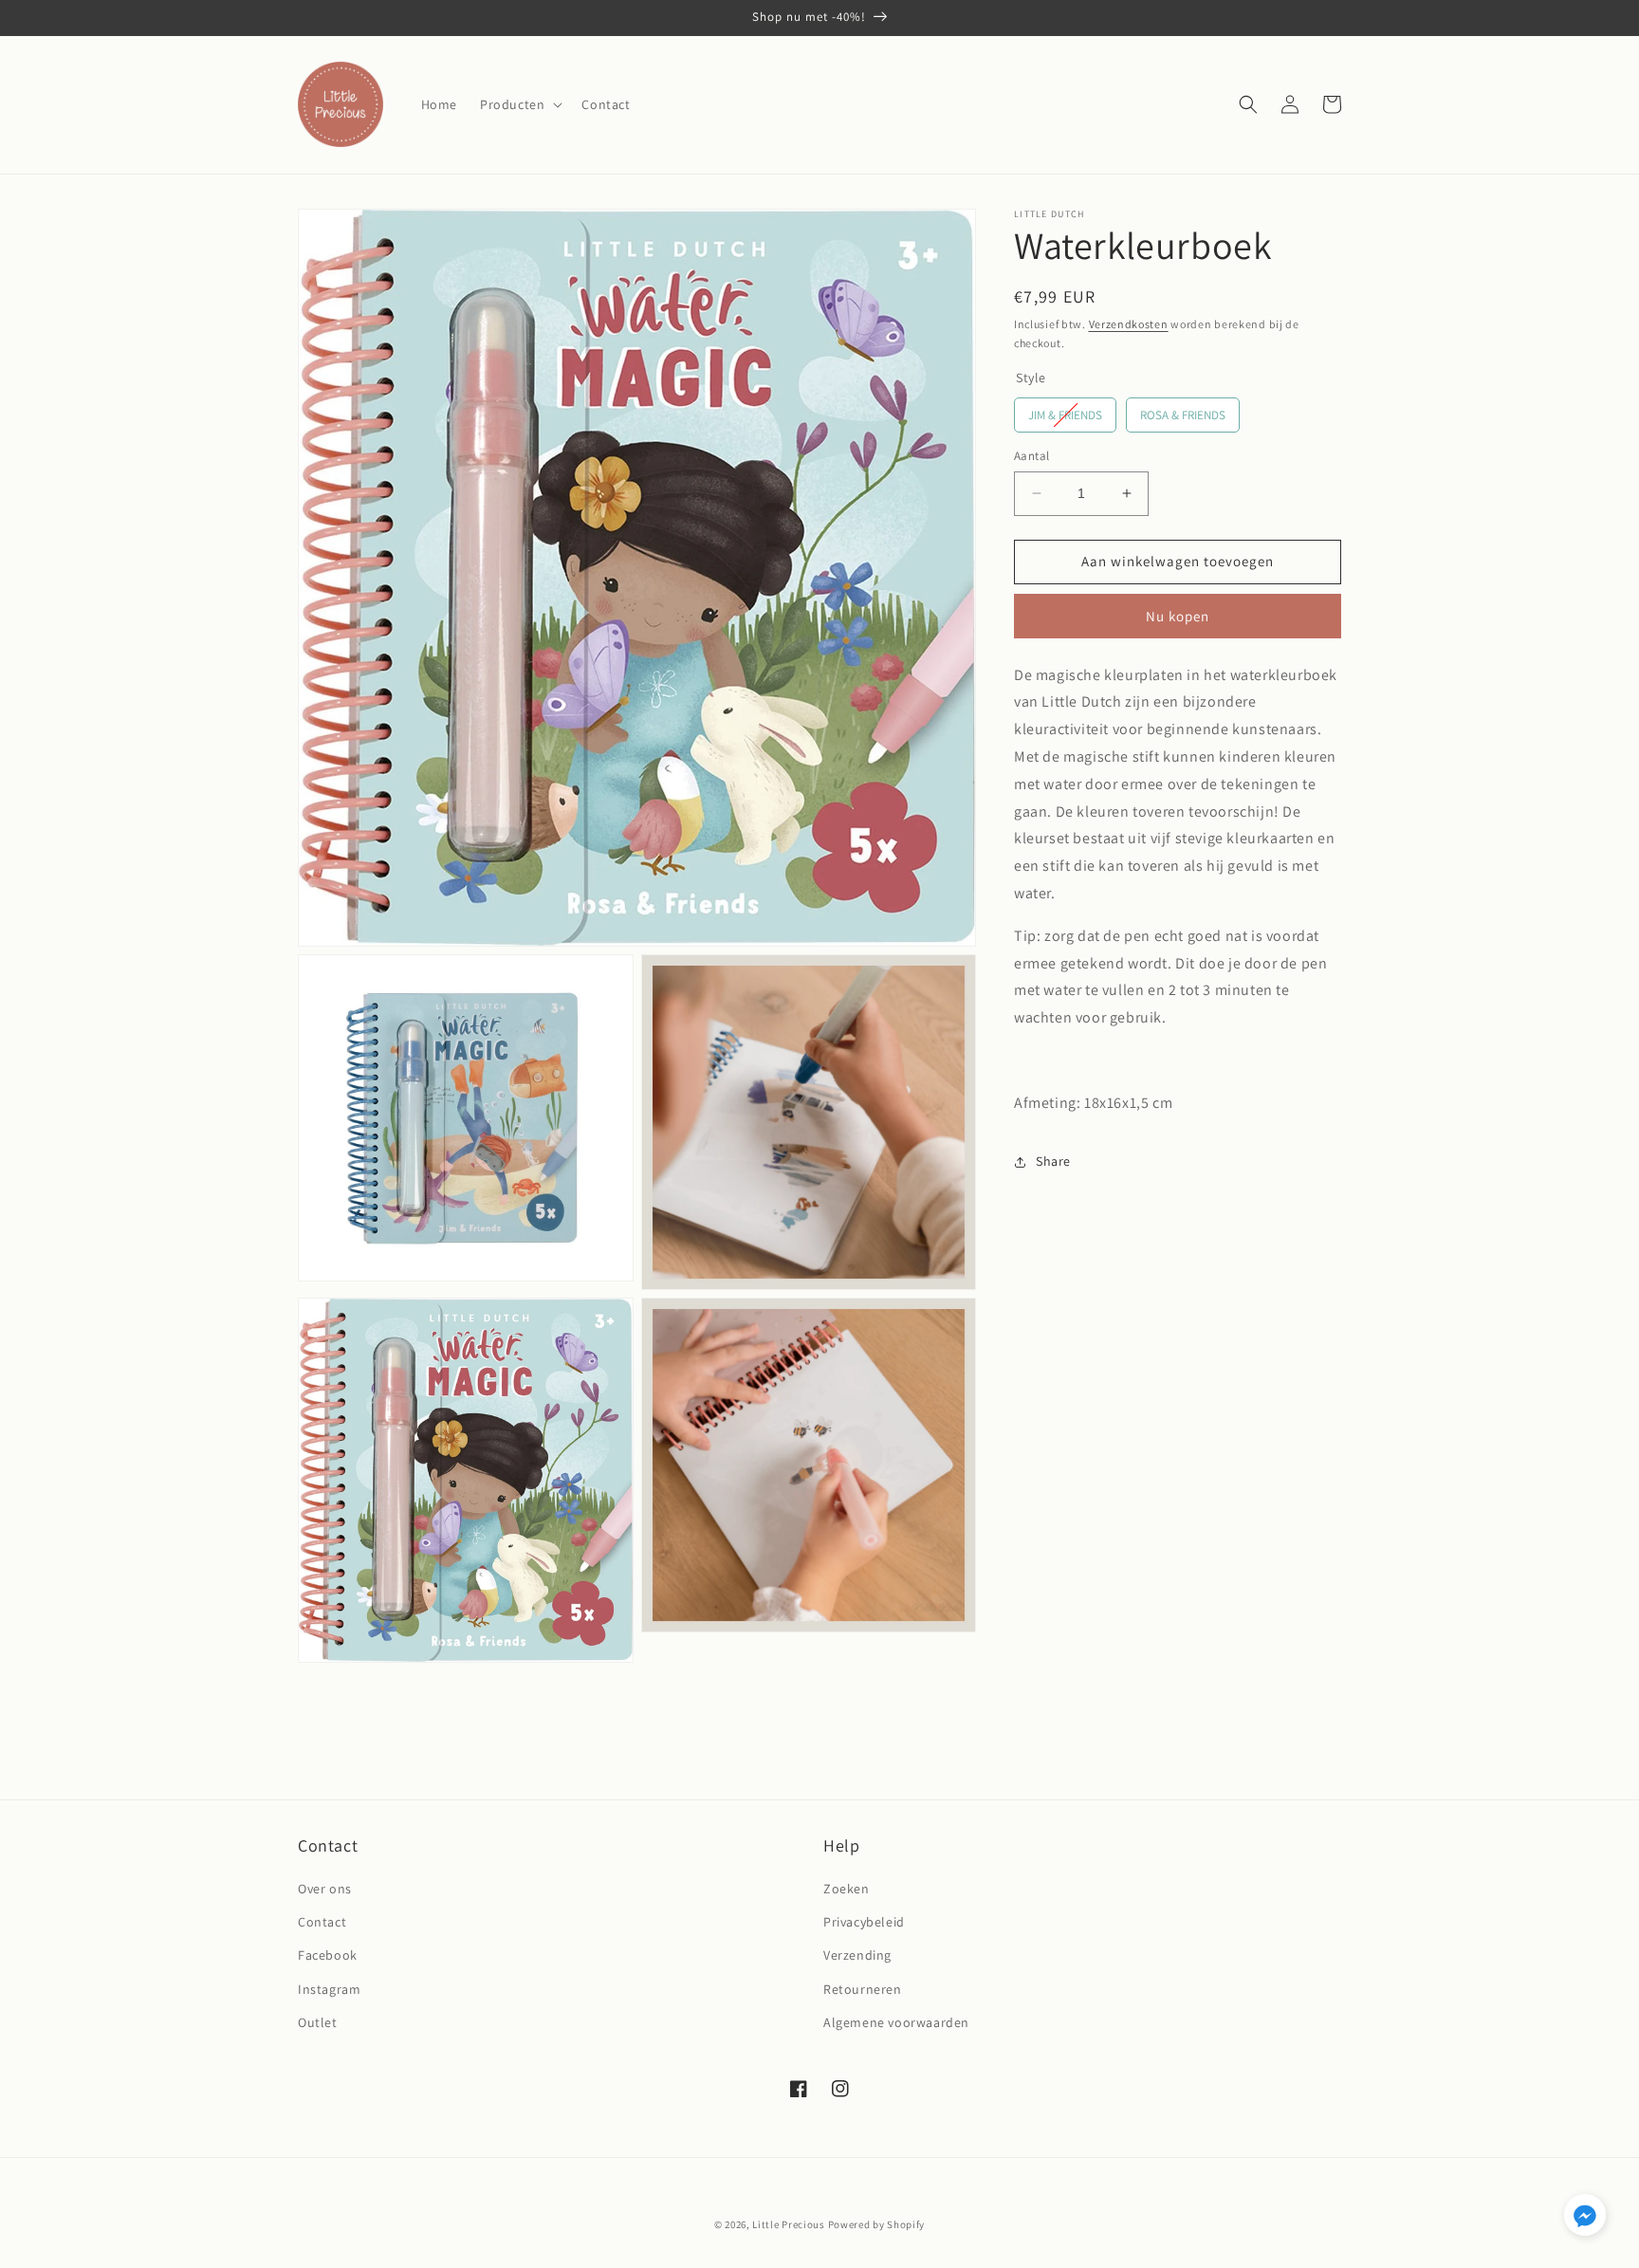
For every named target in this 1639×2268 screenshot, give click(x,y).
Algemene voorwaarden (896, 2022)
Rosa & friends (1183, 415)
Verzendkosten (1129, 324)
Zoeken (847, 1889)
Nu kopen (1178, 616)
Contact (322, 1922)
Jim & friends (1065, 415)
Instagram (329, 1989)
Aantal (1031, 456)
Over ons (325, 1889)
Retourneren (863, 1989)
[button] (519, 104)
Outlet (318, 2022)
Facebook (328, 1955)
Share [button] (1053, 1161)
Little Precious (789, 2224)
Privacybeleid (864, 1922)
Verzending (857, 1955)
